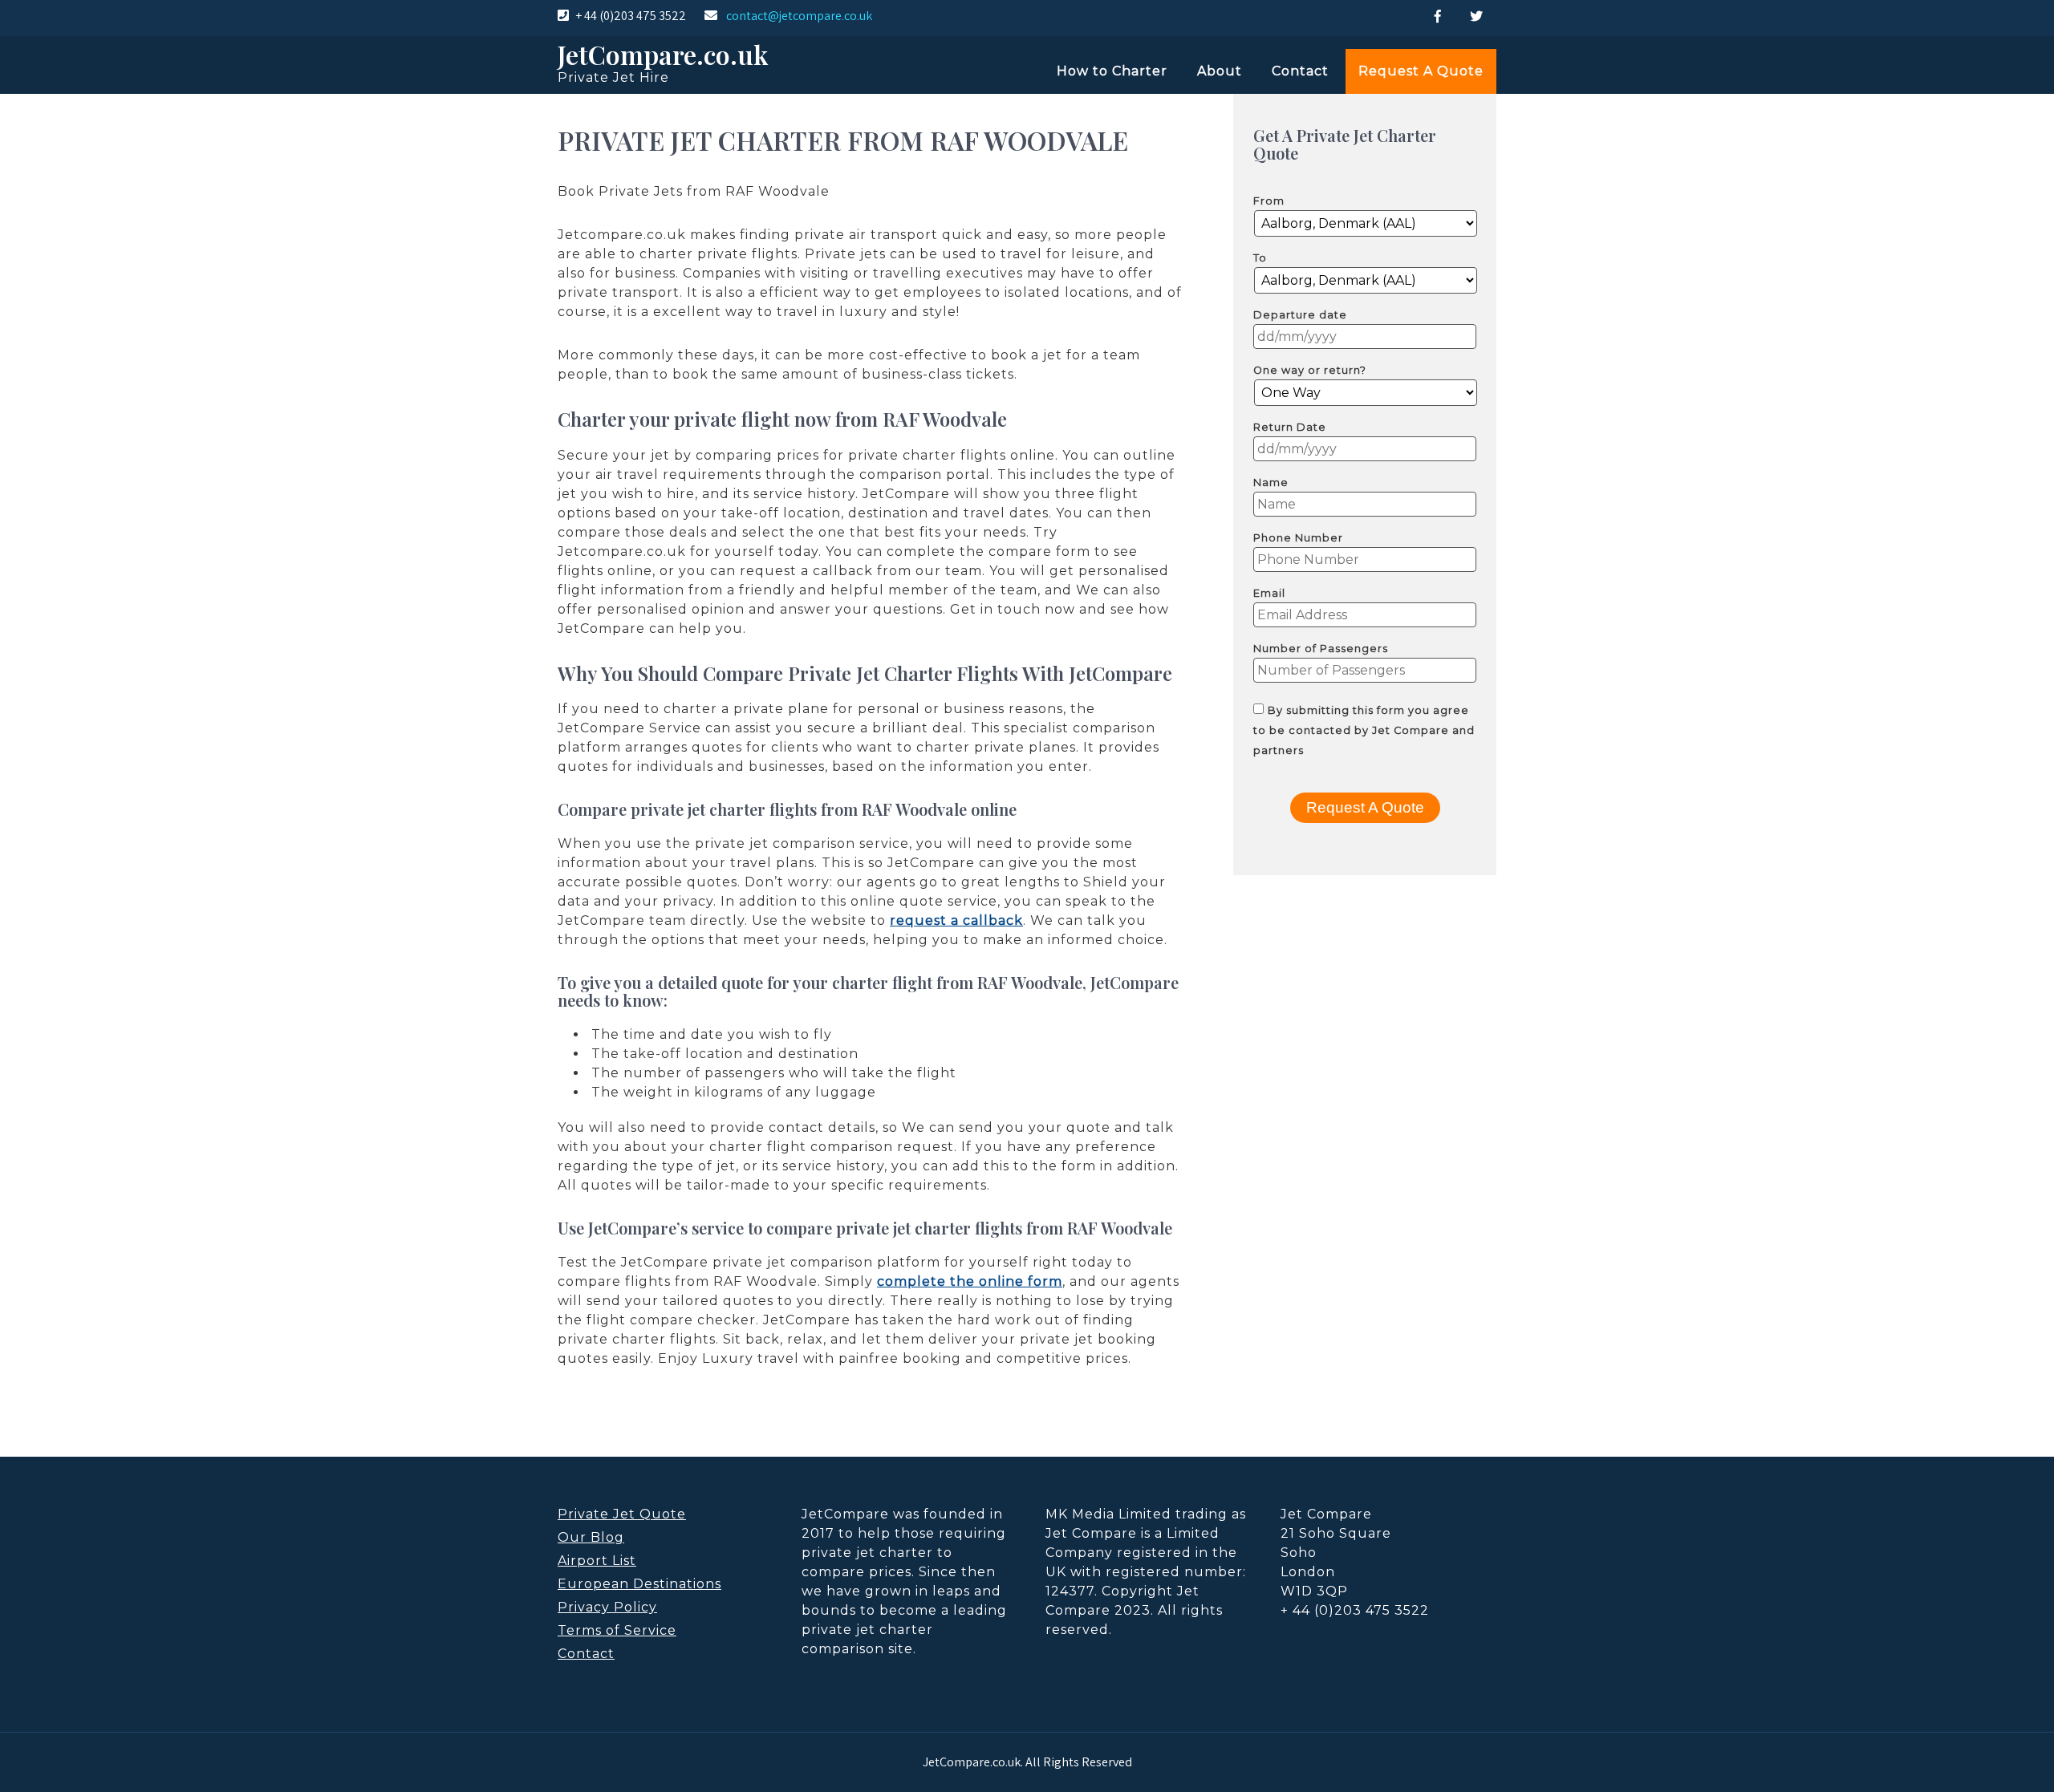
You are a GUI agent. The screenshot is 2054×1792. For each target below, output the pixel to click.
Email (1269, 593)
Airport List (597, 1561)
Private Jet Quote (622, 1514)
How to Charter (1112, 71)
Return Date (1290, 427)
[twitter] (1476, 16)
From (1269, 201)
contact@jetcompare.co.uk (799, 16)
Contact (1300, 71)
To (1260, 258)
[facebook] (1438, 16)
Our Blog (591, 1537)
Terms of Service (617, 1630)
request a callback (956, 920)
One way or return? (1310, 370)
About (1220, 71)
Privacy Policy (607, 1607)
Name (1271, 482)
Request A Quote (1421, 71)
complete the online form (970, 1281)
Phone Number (1298, 538)
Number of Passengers (1321, 649)
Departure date (1300, 315)
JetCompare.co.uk (663, 54)
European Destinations (639, 1584)
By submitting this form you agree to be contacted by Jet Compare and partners (1364, 730)
